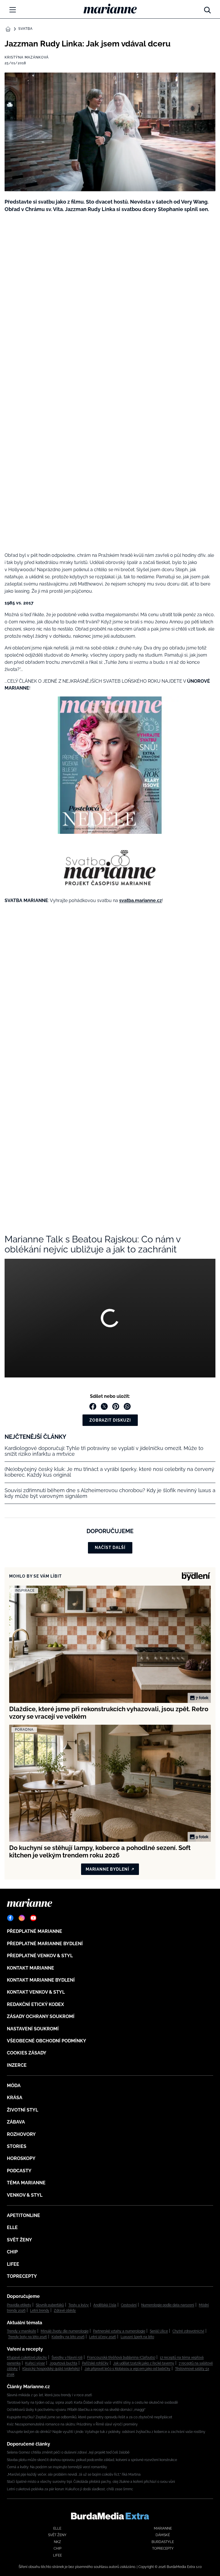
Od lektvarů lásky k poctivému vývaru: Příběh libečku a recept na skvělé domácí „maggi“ (76, 2410)
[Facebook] (10, 1918)
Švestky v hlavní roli (67, 2358)
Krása (15, 2098)
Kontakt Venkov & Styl (36, 1992)
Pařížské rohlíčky (95, 2363)
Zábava (16, 2122)
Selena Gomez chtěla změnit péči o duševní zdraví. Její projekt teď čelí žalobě (68, 2452)
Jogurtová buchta (63, 2363)
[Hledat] (207, 9)
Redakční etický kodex (35, 2004)
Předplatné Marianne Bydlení (45, 1944)
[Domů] (110, 9)
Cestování (129, 2305)
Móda (14, 2086)
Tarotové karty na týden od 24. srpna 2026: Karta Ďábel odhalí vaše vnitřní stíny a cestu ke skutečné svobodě (92, 2403)
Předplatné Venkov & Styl (40, 1956)
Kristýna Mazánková (27, 57)
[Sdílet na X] (104, 1406)
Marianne (163, 2528)
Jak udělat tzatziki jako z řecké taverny (144, 2363)
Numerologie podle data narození (168, 2305)
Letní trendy (40, 2310)
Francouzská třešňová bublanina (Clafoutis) (121, 2358)
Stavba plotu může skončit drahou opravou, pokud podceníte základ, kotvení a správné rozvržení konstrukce (92, 2460)
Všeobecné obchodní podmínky (47, 2041)
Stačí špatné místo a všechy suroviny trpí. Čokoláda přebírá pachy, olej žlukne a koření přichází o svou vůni (91, 2482)
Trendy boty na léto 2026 (27, 2337)
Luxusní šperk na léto (137, 2337)
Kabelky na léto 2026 (68, 2337)
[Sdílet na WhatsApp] (127, 1406)
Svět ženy (19, 2240)
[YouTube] (33, 1918)
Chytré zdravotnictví (188, 2331)
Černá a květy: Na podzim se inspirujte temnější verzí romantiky (57, 2467)
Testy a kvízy (79, 2305)
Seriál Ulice (159, 2331)
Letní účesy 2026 (103, 2337)
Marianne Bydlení (107, 1869)
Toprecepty (22, 2276)
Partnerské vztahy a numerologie (119, 2331)
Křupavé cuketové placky (27, 2358)
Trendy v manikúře (21, 2331)
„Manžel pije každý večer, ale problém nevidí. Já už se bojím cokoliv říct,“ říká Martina (74, 2474)
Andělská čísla (105, 2305)
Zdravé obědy (65, 2310)
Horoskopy (21, 2158)
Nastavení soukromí (33, 2029)
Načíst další (110, 1547)
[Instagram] (22, 1918)
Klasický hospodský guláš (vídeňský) (51, 2369)
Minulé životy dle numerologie (65, 2331)
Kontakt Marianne (31, 1968)
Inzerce (17, 2065)
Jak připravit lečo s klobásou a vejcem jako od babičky (127, 2369)
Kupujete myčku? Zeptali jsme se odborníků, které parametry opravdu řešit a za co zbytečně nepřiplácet (90, 2417)
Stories (17, 2146)
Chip (12, 2252)
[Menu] (13, 10)
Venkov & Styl (25, 2195)
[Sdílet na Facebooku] (93, 1406)
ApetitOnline (23, 2215)
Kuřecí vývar (35, 2363)
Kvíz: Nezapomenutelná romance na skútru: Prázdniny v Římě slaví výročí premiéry (72, 2424)
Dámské (163, 2535)
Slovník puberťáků (50, 2305)
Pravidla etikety (19, 2305)
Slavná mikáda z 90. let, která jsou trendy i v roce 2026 (49, 2395)
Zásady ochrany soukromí (41, 2016)
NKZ (57, 2542)
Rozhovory (21, 2134)
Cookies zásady (27, 2053)
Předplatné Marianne (35, 1931)
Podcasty (19, 2171)
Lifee (13, 2264)
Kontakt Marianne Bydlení (41, 1980)
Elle (12, 2227)
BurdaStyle (163, 2542)
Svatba (25, 29)
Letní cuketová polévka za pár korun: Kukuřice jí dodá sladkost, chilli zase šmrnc (70, 2489)
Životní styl (22, 2110)
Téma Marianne (26, 2183)
